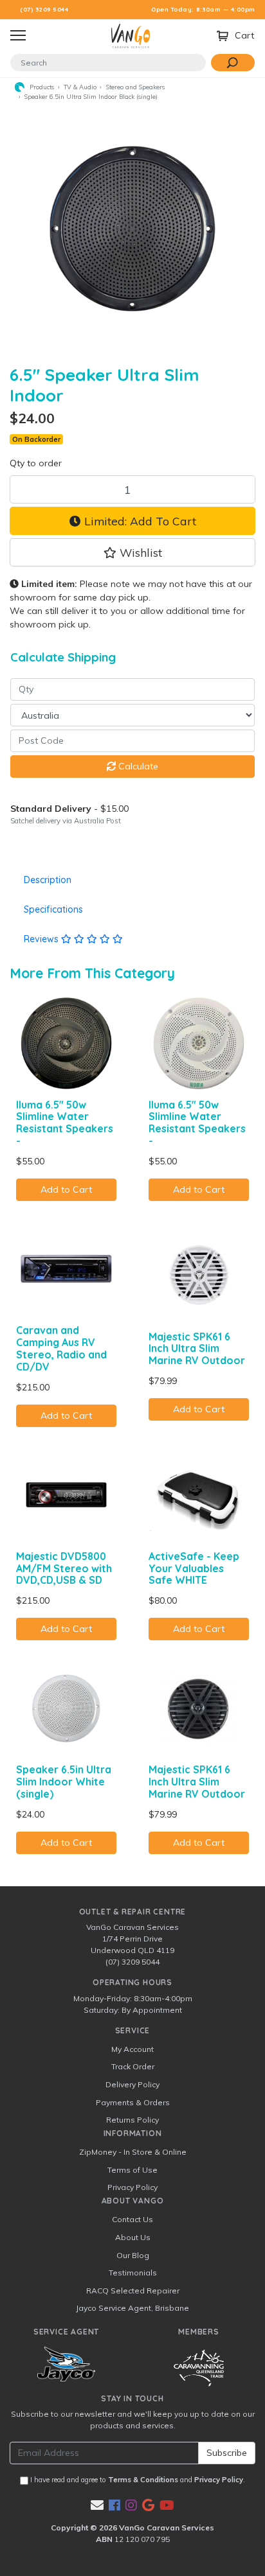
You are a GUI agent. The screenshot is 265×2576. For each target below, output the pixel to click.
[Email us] (97, 2505)
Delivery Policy (132, 2084)
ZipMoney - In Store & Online (133, 2152)
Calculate (137, 766)
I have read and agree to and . (137, 2480)
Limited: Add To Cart (139, 521)
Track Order (133, 2066)
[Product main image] (132, 229)
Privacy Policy (132, 2187)
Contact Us (132, 2219)
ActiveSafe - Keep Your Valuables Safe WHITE (194, 1568)
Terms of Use (132, 2170)
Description (48, 880)
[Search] (233, 63)
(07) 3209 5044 (44, 9)
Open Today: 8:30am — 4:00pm (203, 9)
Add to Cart (66, 1189)
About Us (133, 2237)
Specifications (53, 909)
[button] (132, 552)
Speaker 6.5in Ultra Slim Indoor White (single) (64, 1782)
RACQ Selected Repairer (133, 2291)
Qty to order (36, 463)
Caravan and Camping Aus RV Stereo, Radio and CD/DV (61, 1348)
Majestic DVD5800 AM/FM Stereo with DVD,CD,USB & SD (64, 1568)
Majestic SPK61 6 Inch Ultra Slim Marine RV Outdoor (197, 1349)
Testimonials (133, 2273)
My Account (132, 2049)
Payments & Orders (133, 2102)
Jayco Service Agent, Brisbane (132, 2308)
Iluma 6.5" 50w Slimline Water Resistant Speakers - (65, 1123)
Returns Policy (132, 2120)
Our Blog (133, 2255)
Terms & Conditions (143, 2480)
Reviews (42, 939)
